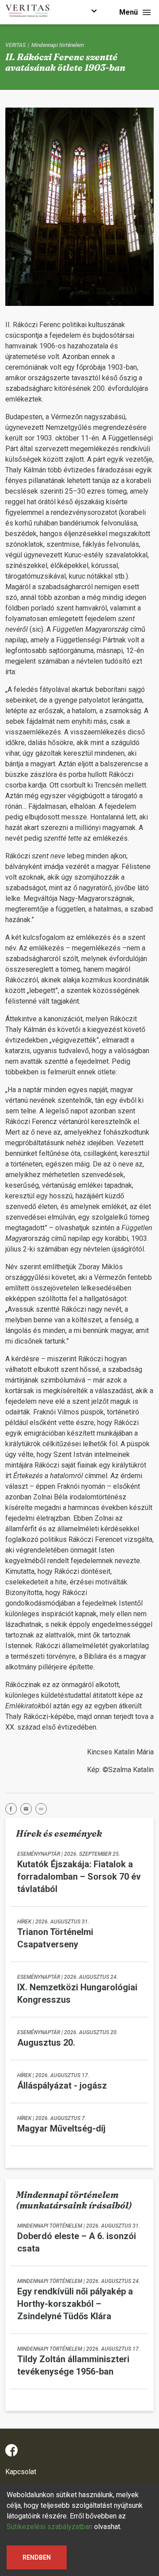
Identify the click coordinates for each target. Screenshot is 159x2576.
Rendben (37, 2557)
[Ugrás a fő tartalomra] (94, 12)
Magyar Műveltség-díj (61, 2128)
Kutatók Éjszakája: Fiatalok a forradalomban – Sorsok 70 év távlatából (79, 1877)
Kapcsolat (21, 2472)
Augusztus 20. (46, 2043)
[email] (28, 1810)
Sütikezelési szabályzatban (49, 2527)
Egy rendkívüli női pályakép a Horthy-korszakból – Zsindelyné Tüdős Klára (75, 2304)
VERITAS (15, 45)
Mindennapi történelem (58, 45)
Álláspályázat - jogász (62, 2086)
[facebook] (13, 1810)
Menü (129, 12)
